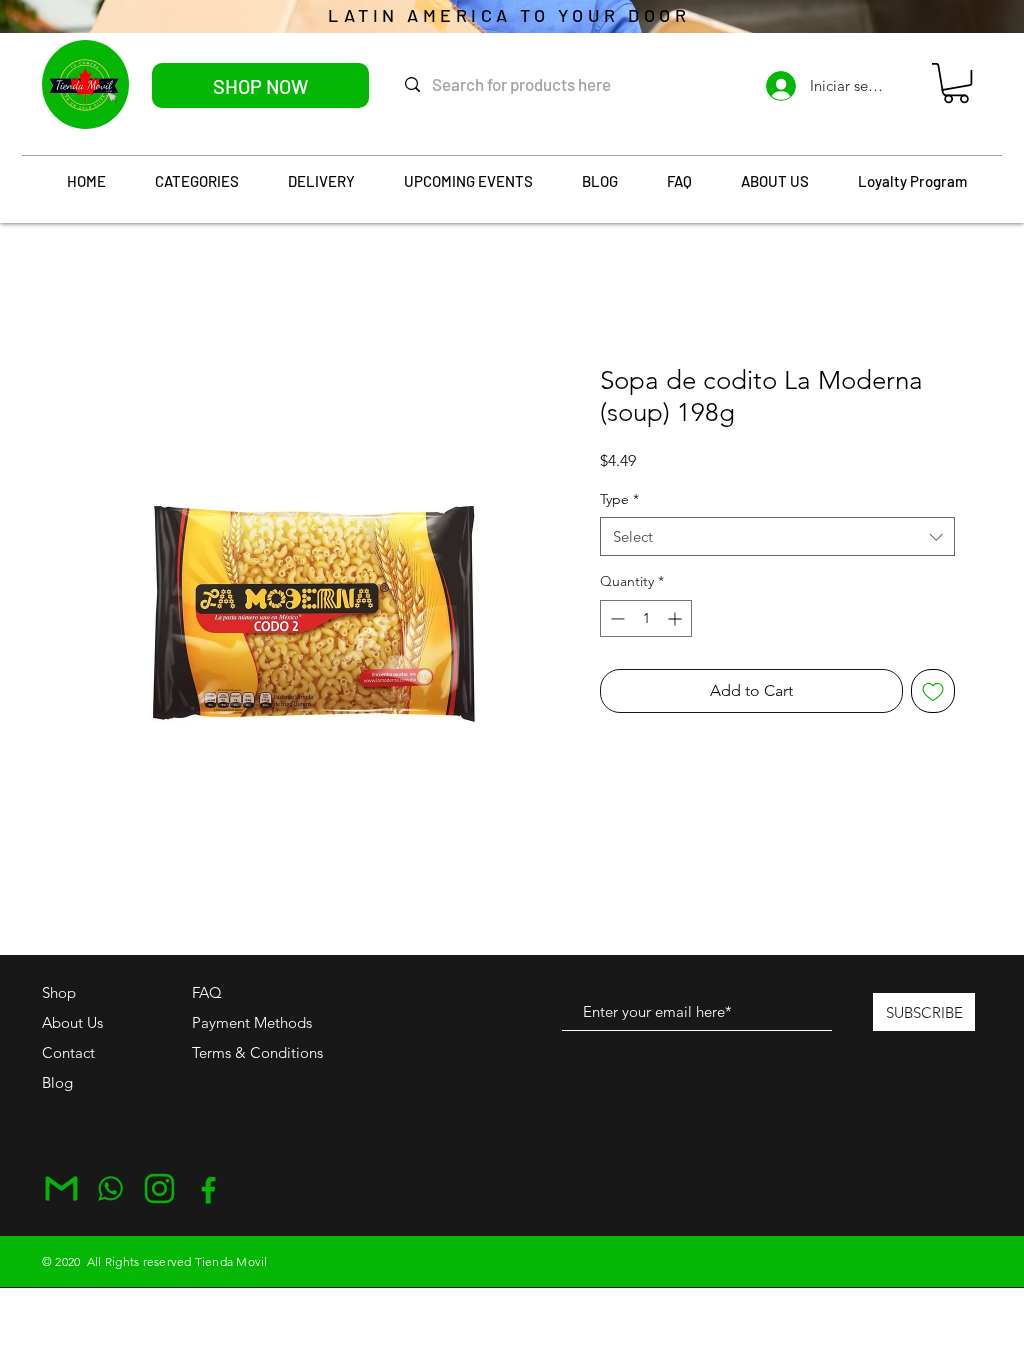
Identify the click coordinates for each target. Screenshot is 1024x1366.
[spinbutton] (646, 618)
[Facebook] (208, 1188)
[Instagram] (159, 1188)
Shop (59, 992)
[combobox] (777, 536)
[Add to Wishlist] (933, 691)
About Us (72, 1022)
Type (619, 499)
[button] (956, 83)
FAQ (207, 992)
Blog (57, 1082)
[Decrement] (615, 618)
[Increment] (676, 618)
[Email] (61, 1188)
